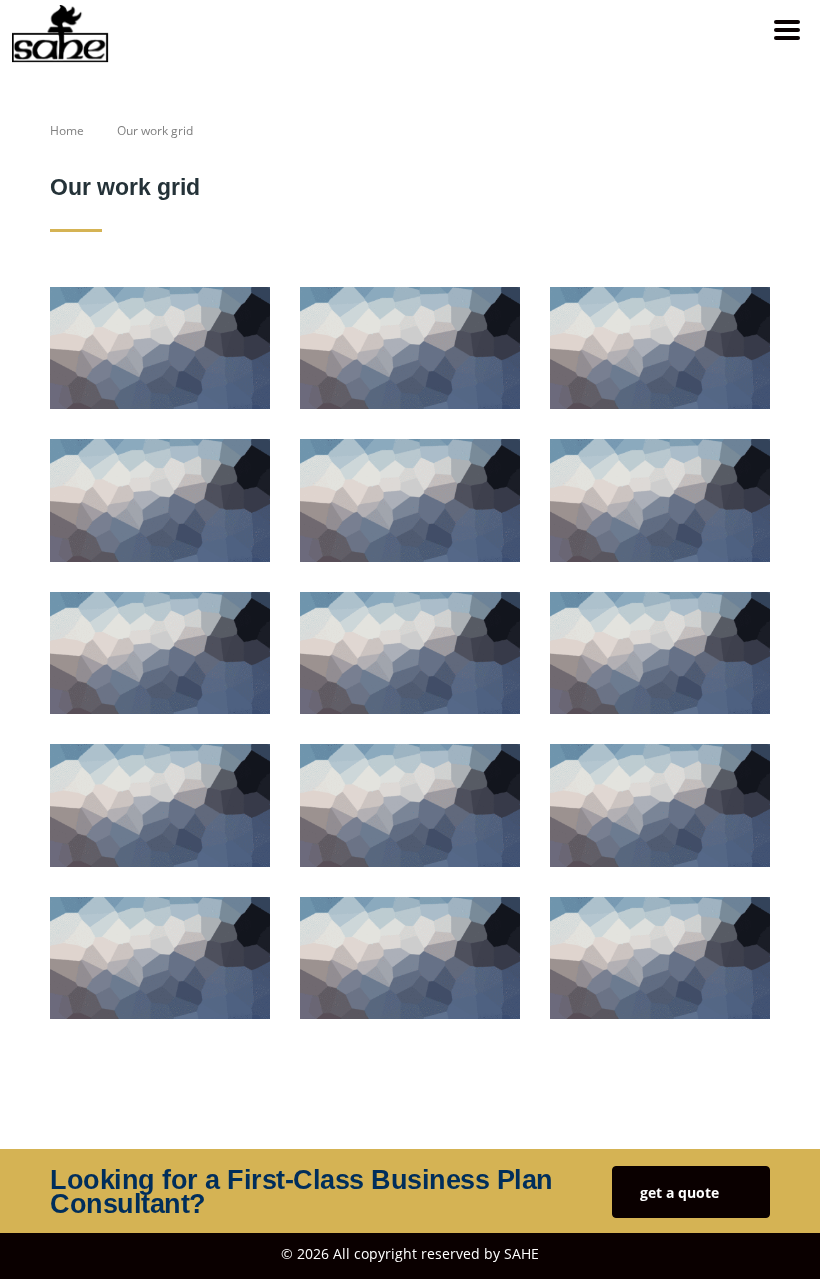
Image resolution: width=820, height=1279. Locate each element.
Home (67, 130)
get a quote (679, 1192)
